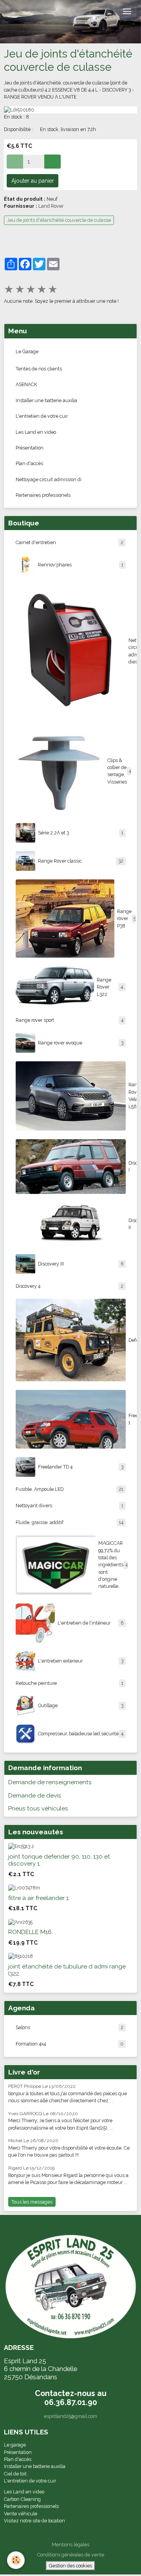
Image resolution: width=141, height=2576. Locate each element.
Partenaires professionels (43, 495)
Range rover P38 (125, 919)
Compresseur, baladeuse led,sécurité (81, 1734)
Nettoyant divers (70, 1506)
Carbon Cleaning (22, 2499)
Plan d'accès (29, 463)
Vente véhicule (21, 2514)
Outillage (81, 1705)
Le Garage (27, 351)
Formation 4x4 (70, 2044)
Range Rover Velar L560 (131, 1095)
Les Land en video (36, 432)
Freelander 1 (131, 1419)
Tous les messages (32, 2202)
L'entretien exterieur (81, 1661)
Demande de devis (35, 1796)
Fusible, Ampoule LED (70, 1489)
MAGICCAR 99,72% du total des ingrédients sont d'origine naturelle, (113, 1565)
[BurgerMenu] (127, 11)
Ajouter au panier (33, 181)
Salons (70, 2027)
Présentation (30, 448)
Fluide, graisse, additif (70, 1522)
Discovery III (81, 1264)
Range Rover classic (81, 861)
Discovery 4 (70, 1286)
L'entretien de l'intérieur (90, 1623)
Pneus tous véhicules (38, 1808)
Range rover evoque (81, 1043)
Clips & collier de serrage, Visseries (120, 771)
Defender (131, 1340)
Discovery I (131, 1166)
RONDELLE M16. (31, 1932)
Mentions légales (70, 2545)
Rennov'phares (81, 565)
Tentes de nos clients (39, 369)
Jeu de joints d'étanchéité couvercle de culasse (59, 220)
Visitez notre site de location (35, 2521)
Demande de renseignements (50, 1782)
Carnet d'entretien (70, 542)
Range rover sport (70, 1020)
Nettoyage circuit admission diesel (131, 651)
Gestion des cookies (70, 2566)
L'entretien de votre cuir (42, 416)
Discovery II (131, 1224)
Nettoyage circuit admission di (49, 479)
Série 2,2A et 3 (81, 833)
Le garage (15, 2445)
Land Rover (51, 206)
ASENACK (26, 384)
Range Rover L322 (111, 987)
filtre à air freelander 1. (39, 1898)
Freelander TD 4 (81, 1467)
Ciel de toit (15, 2474)
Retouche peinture (70, 1683)
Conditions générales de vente (71, 2555)
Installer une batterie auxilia (46, 400)
